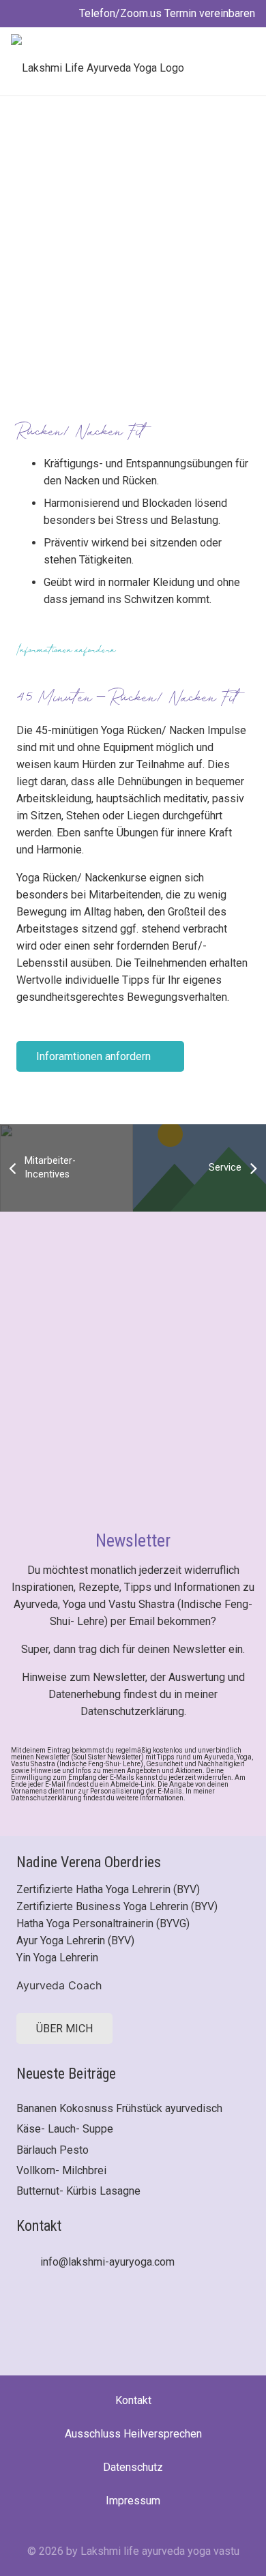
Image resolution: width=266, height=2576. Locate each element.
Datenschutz (133, 2467)
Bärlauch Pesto (53, 2150)
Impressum (133, 2501)
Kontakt (133, 2400)
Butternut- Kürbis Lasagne (78, 2191)
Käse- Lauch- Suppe (65, 2129)
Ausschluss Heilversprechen (133, 2434)
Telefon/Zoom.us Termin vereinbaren (166, 13)
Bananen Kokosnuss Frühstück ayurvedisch (119, 2108)
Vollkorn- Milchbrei (61, 2170)
